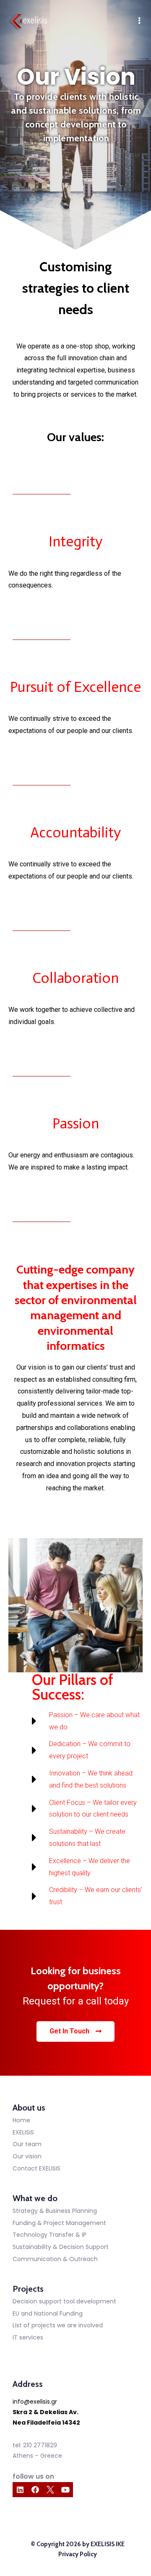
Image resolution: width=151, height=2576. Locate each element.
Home (21, 2120)
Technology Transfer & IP (49, 2235)
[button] (75, 2031)
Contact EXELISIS (36, 2168)
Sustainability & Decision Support (61, 2247)
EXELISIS (23, 2132)
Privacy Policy (78, 2554)
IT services (28, 2337)
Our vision (27, 2156)
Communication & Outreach (55, 2259)
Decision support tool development (64, 2301)
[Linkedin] (20, 2490)
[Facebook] (35, 2490)
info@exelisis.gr (35, 2402)
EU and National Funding (48, 2313)
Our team (27, 2144)
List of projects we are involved (58, 2325)
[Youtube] (65, 2490)
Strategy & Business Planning (55, 2211)
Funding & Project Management (59, 2223)
